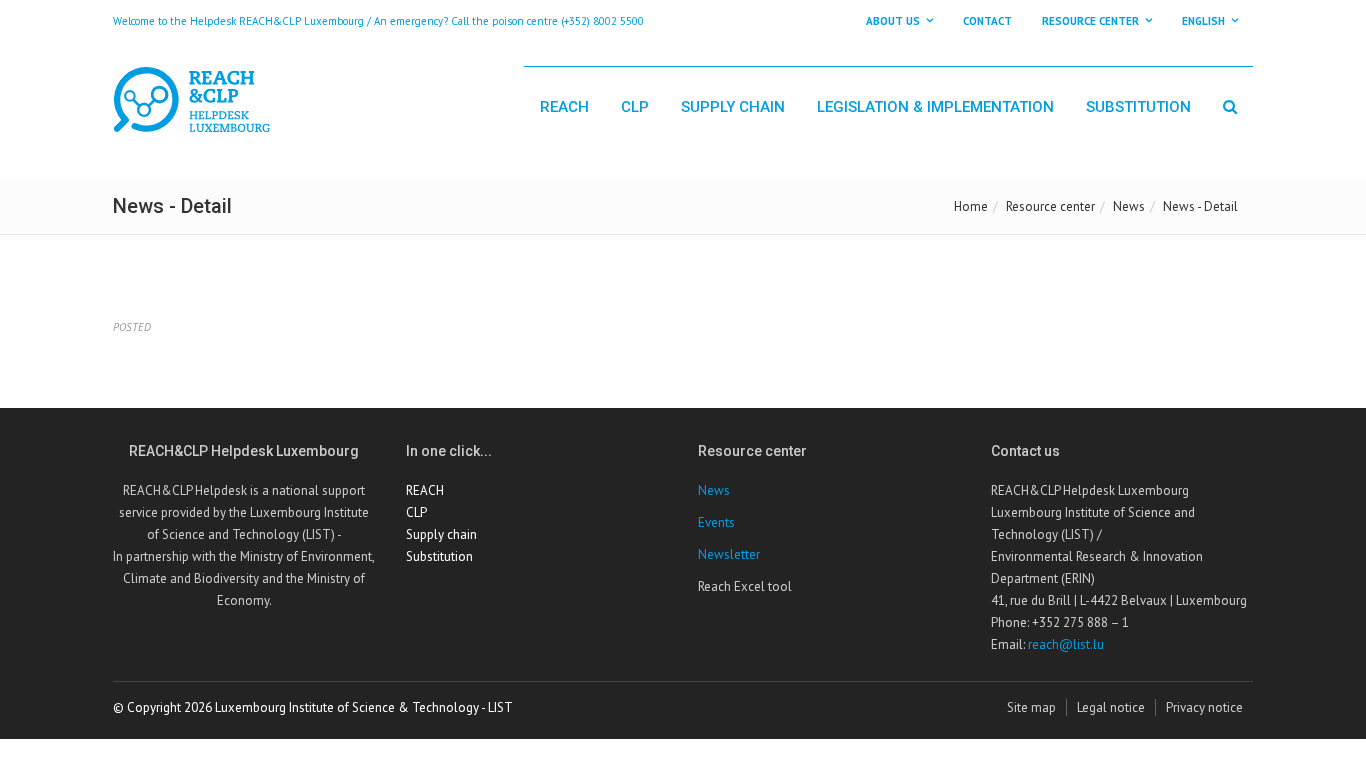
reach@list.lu (1066, 644)
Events (716, 522)
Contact (987, 21)
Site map (1031, 707)
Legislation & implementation (935, 107)
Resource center (1050, 206)
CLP (635, 107)
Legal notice (1111, 707)
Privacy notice (1204, 707)
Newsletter (729, 554)
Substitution (1138, 107)
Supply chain (733, 107)
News (1129, 206)
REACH (564, 107)
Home (971, 206)
